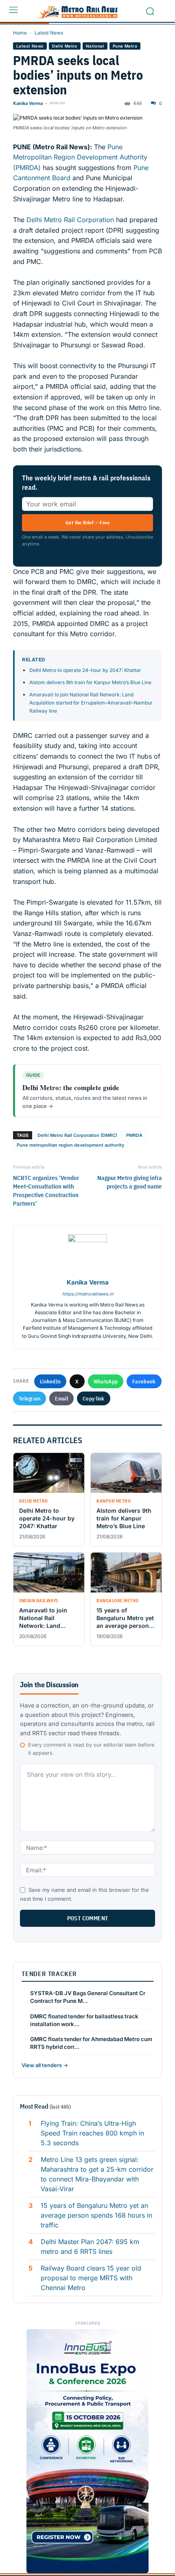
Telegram (30, 1398)
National (95, 46)
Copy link (94, 1398)
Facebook (144, 1381)
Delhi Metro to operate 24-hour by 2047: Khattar (85, 670)
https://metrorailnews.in (88, 1294)
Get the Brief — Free (87, 522)
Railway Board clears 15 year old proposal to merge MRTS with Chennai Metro (91, 2278)
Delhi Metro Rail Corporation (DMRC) (77, 1135)
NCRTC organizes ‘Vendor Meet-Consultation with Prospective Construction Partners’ (46, 1191)
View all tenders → (45, 2065)
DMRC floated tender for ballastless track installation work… (84, 2020)
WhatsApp (106, 1381)
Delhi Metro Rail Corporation (71, 220)
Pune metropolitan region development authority (70, 1145)
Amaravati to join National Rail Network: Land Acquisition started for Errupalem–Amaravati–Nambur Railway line (91, 703)
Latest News (49, 33)
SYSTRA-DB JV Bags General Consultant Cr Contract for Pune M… (88, 1997)
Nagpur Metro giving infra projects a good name (130, 1182)
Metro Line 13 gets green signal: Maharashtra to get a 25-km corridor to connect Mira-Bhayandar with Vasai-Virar (97, 2174)
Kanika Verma (28, 103)
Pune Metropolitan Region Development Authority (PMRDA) (80, 157)
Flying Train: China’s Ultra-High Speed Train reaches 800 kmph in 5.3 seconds (92, 2133)
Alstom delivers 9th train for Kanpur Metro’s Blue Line (91, 682)
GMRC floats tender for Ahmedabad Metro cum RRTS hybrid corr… (91, 2043)
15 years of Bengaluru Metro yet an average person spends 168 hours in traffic (96, 2215)
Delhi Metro (65, 46)
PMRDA (134, 1135)
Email (61, 1398)
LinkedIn (50, 1381)
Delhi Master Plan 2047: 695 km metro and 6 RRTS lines (90, 2247)
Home (20, 33)
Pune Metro (125, 46)
